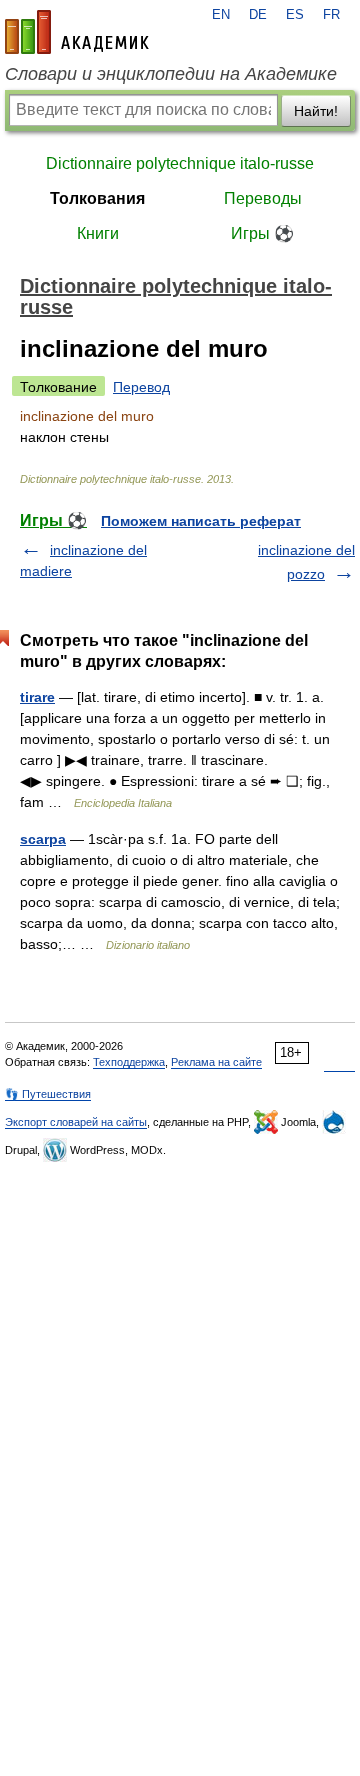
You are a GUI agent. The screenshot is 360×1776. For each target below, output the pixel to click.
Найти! (316, 111)
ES (295, 15)
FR (331, 15)
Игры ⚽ (262, 233)
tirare (37, 697)
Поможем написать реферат (201, 521)
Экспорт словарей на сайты (76, 1122)
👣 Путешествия (48, 1094)
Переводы (263, 198)
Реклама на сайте (216, 1062)
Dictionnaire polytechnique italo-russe (180, 163)
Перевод (141, 387)
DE (258, 15)
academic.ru (77, 32)
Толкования (97, 198)
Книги (98, 233)
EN (221, 15)
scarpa (43, 839)
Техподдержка (129, 1062)
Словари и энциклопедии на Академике (171, 74)
